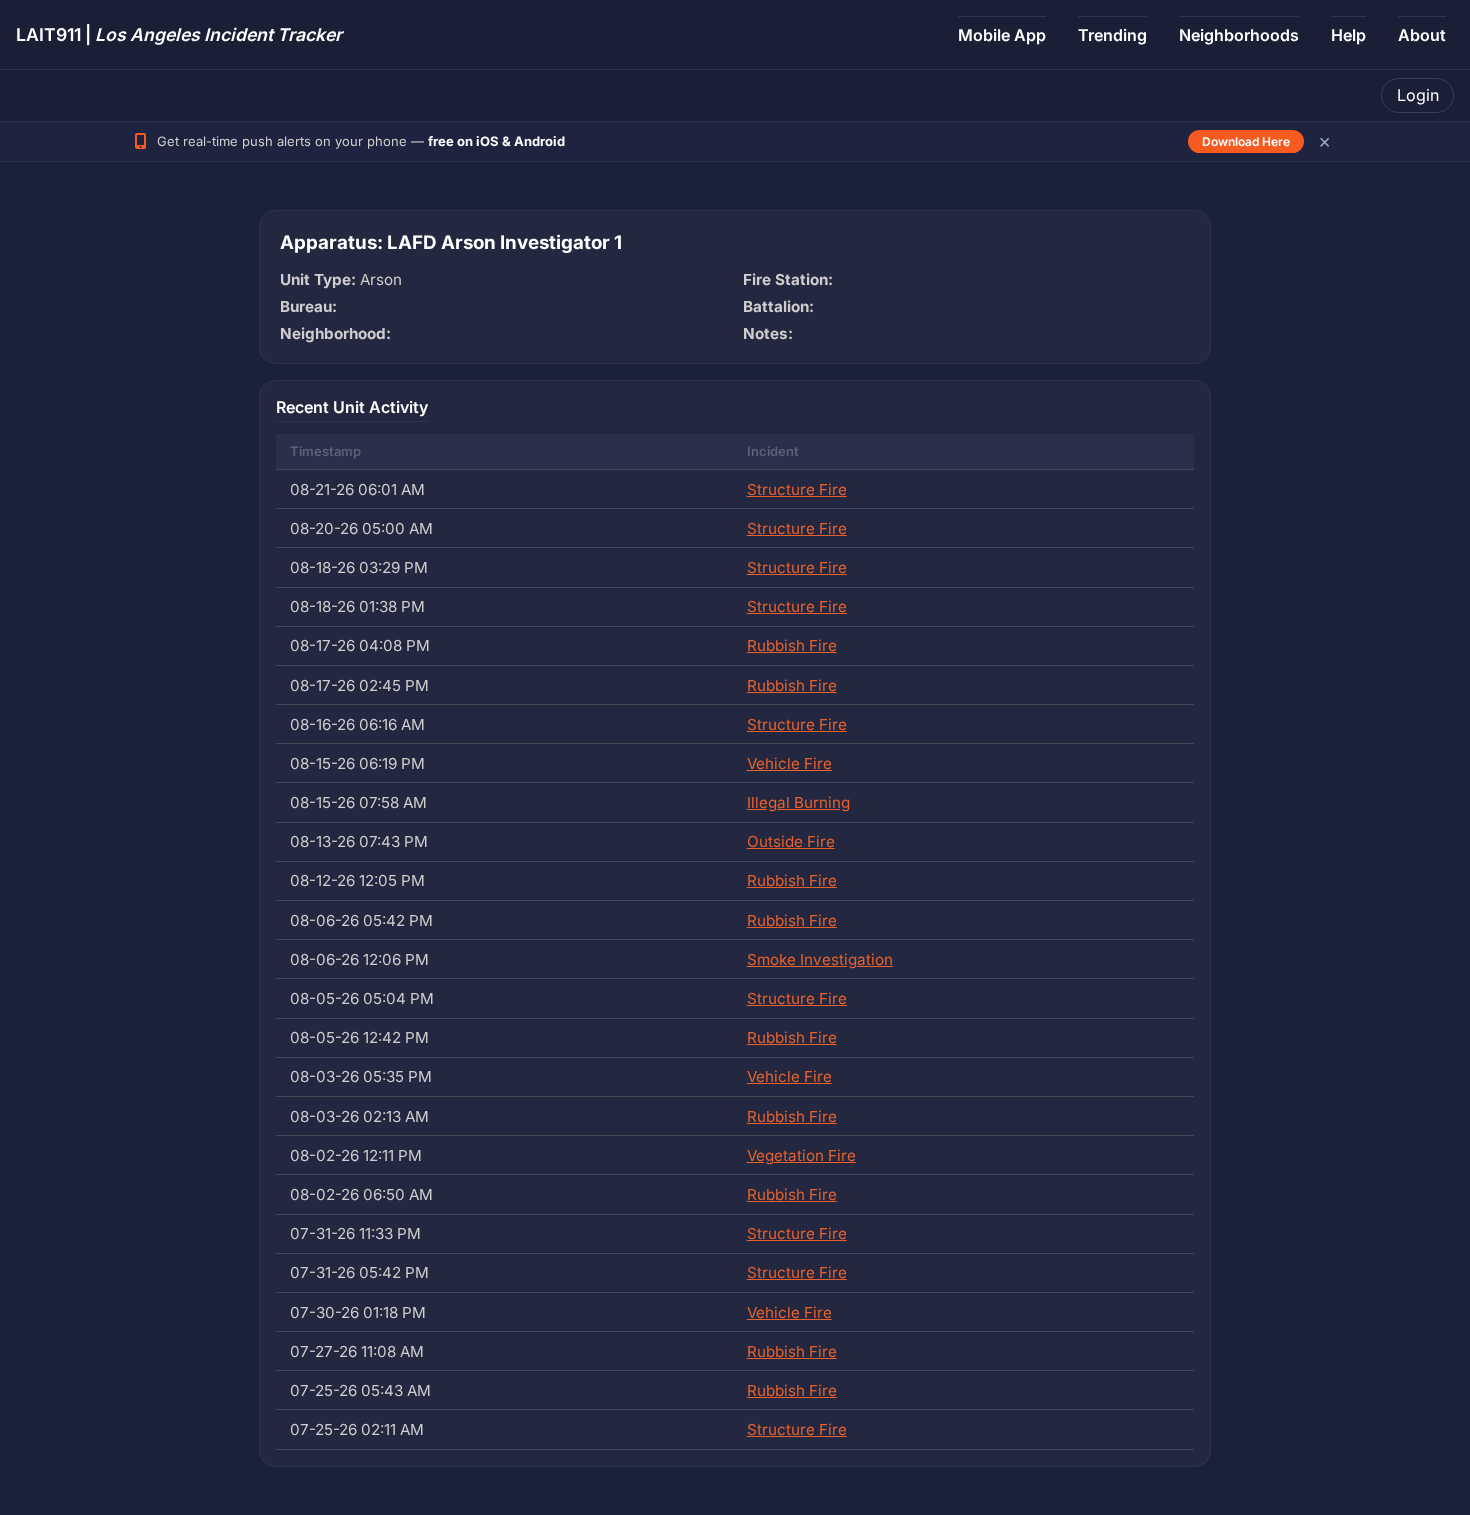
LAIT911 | (179, 34)
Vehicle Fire (789, 763)
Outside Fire (791, 841)
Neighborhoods (1239, 35)
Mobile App (1002, 35)
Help (1348, 35)
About (1422, 35)
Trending (1112, 35)
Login (1418, 95)
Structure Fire (797, 489)
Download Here (1246, 141)
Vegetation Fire (801, 1155)
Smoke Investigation (820, 959)
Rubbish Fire (792, 645)
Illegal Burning (798, 802)
